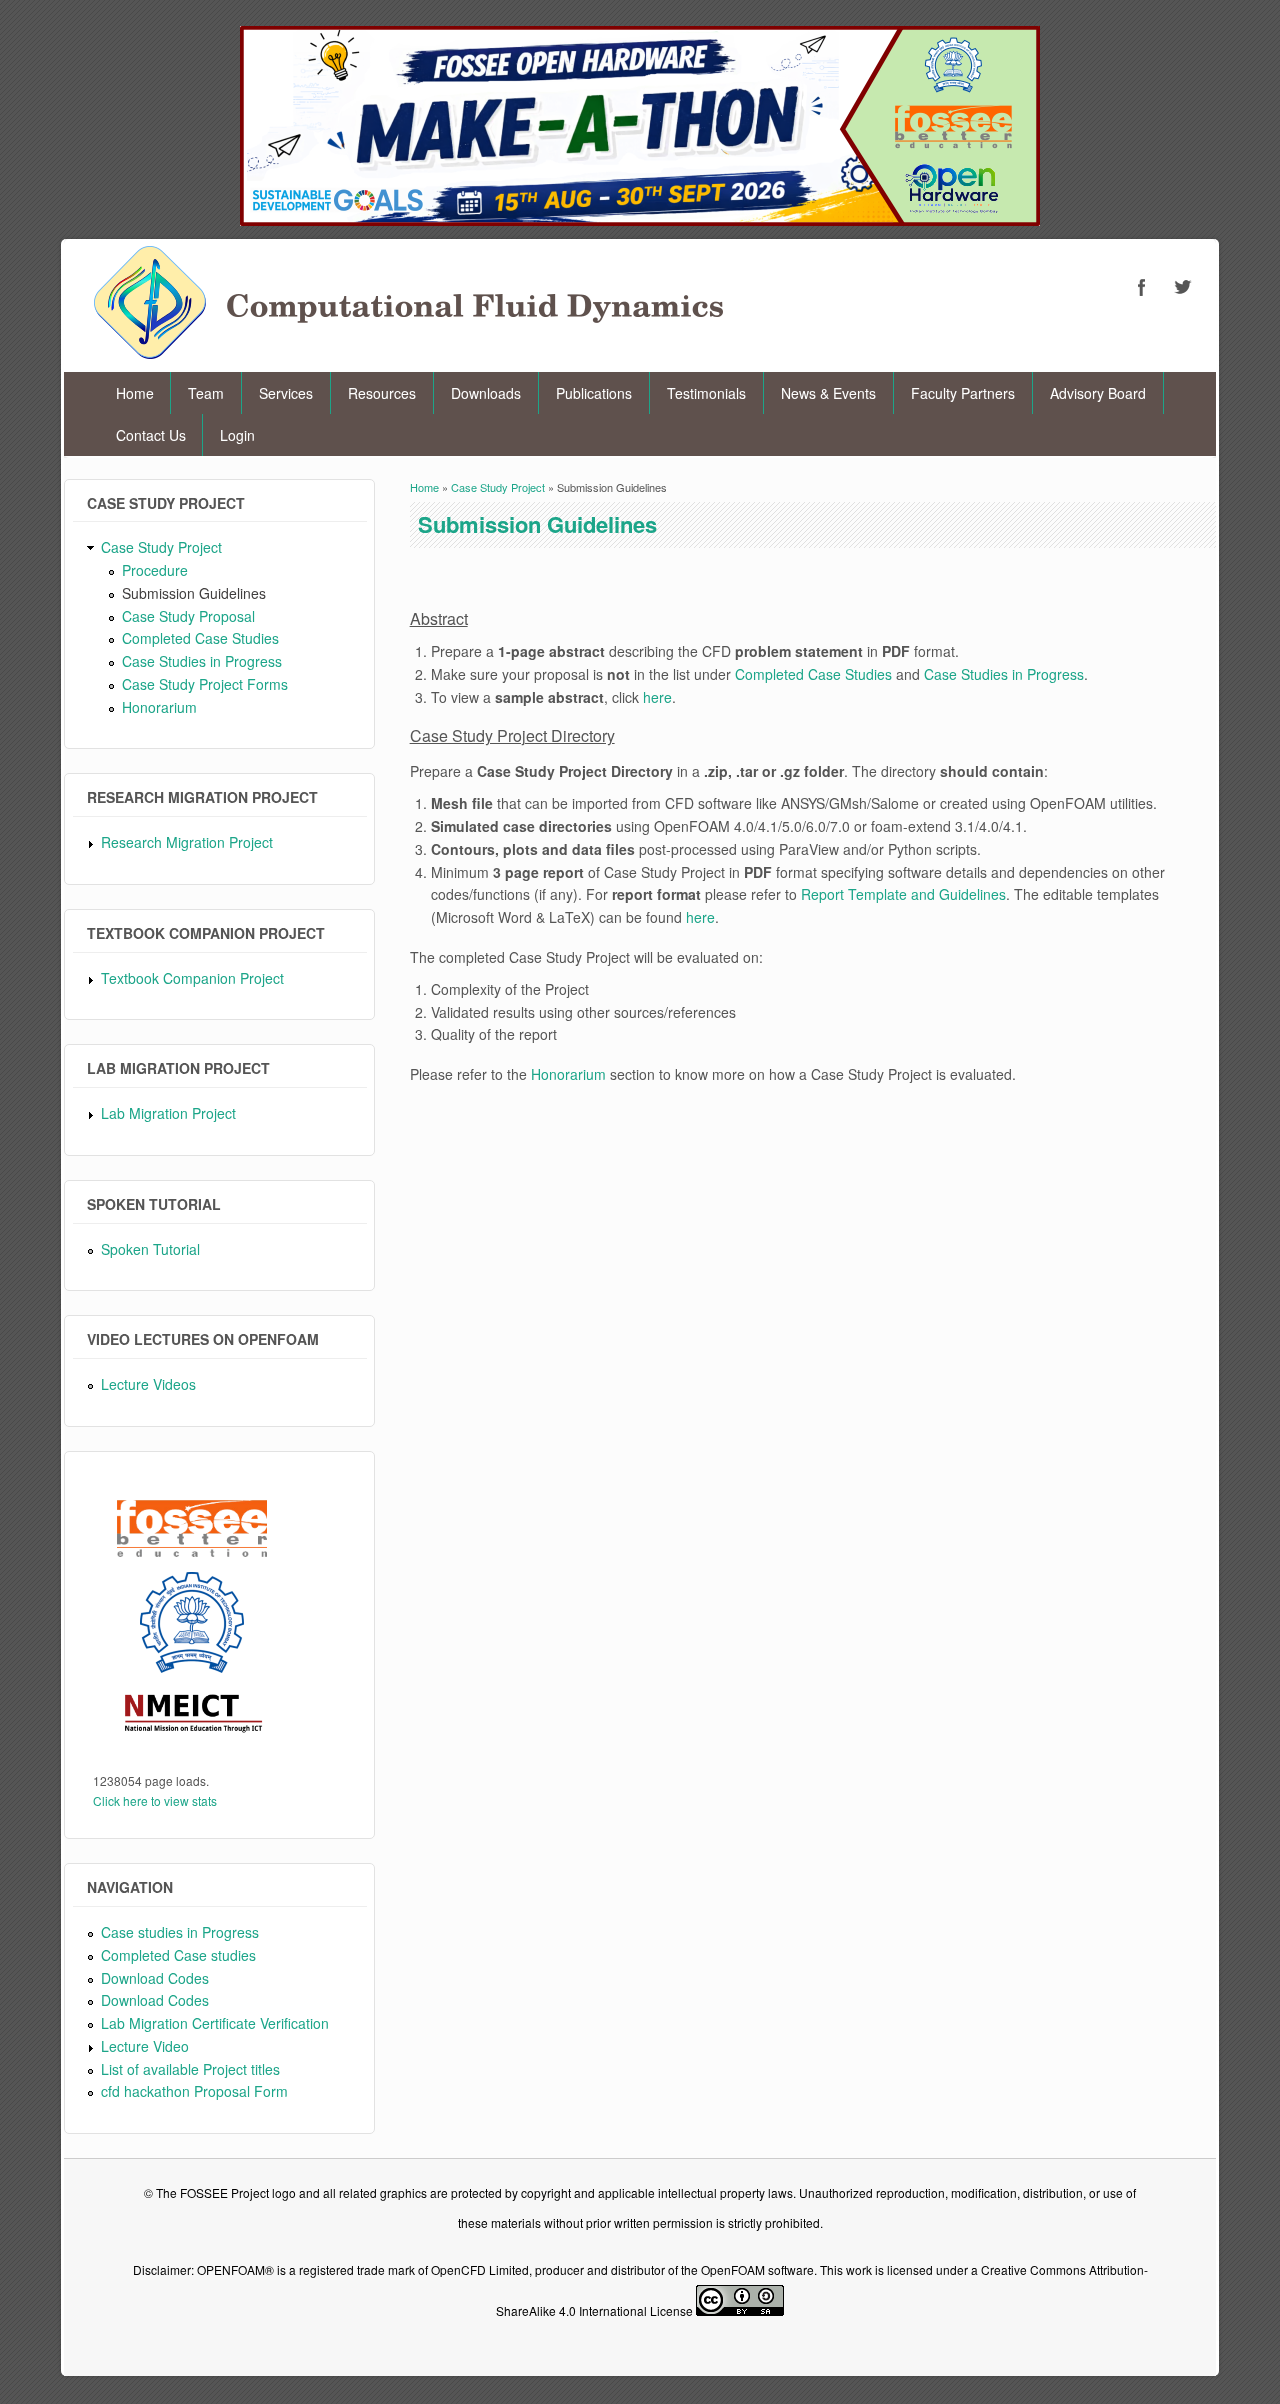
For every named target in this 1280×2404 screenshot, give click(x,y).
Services (286, 393)
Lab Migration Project (168, 1113)
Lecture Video (145, 2046)
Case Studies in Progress (202, 661)
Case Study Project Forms (205, 684)
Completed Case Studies (200, 638)
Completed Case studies (178, 1955)
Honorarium (159, 707)
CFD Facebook (1142, 287)
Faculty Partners (963, 393)
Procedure (155, 570)
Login (237, 435)
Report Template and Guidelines (903, 894)
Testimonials (706, 393)
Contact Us (151, 435)
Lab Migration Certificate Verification (215, 2023)
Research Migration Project (187, 842)
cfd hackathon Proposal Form (194, 2091)
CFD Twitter (1182, 287)
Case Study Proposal (188, 616)
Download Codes (155, 1978)
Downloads (486, 393)
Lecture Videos (148, 1384)
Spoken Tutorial (150, 1249)
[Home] (408, 353)
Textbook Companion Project (192, 978)
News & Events (828, 393)
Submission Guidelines (194, 593)
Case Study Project (161, 547)
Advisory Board (1098, 393)
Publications (594, 393)
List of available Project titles (190, 2069)
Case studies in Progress (180, 1932)
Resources (382, 393)
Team (206, 393)
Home (135, 393)
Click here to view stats (155, 1800)
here (657, 697)
